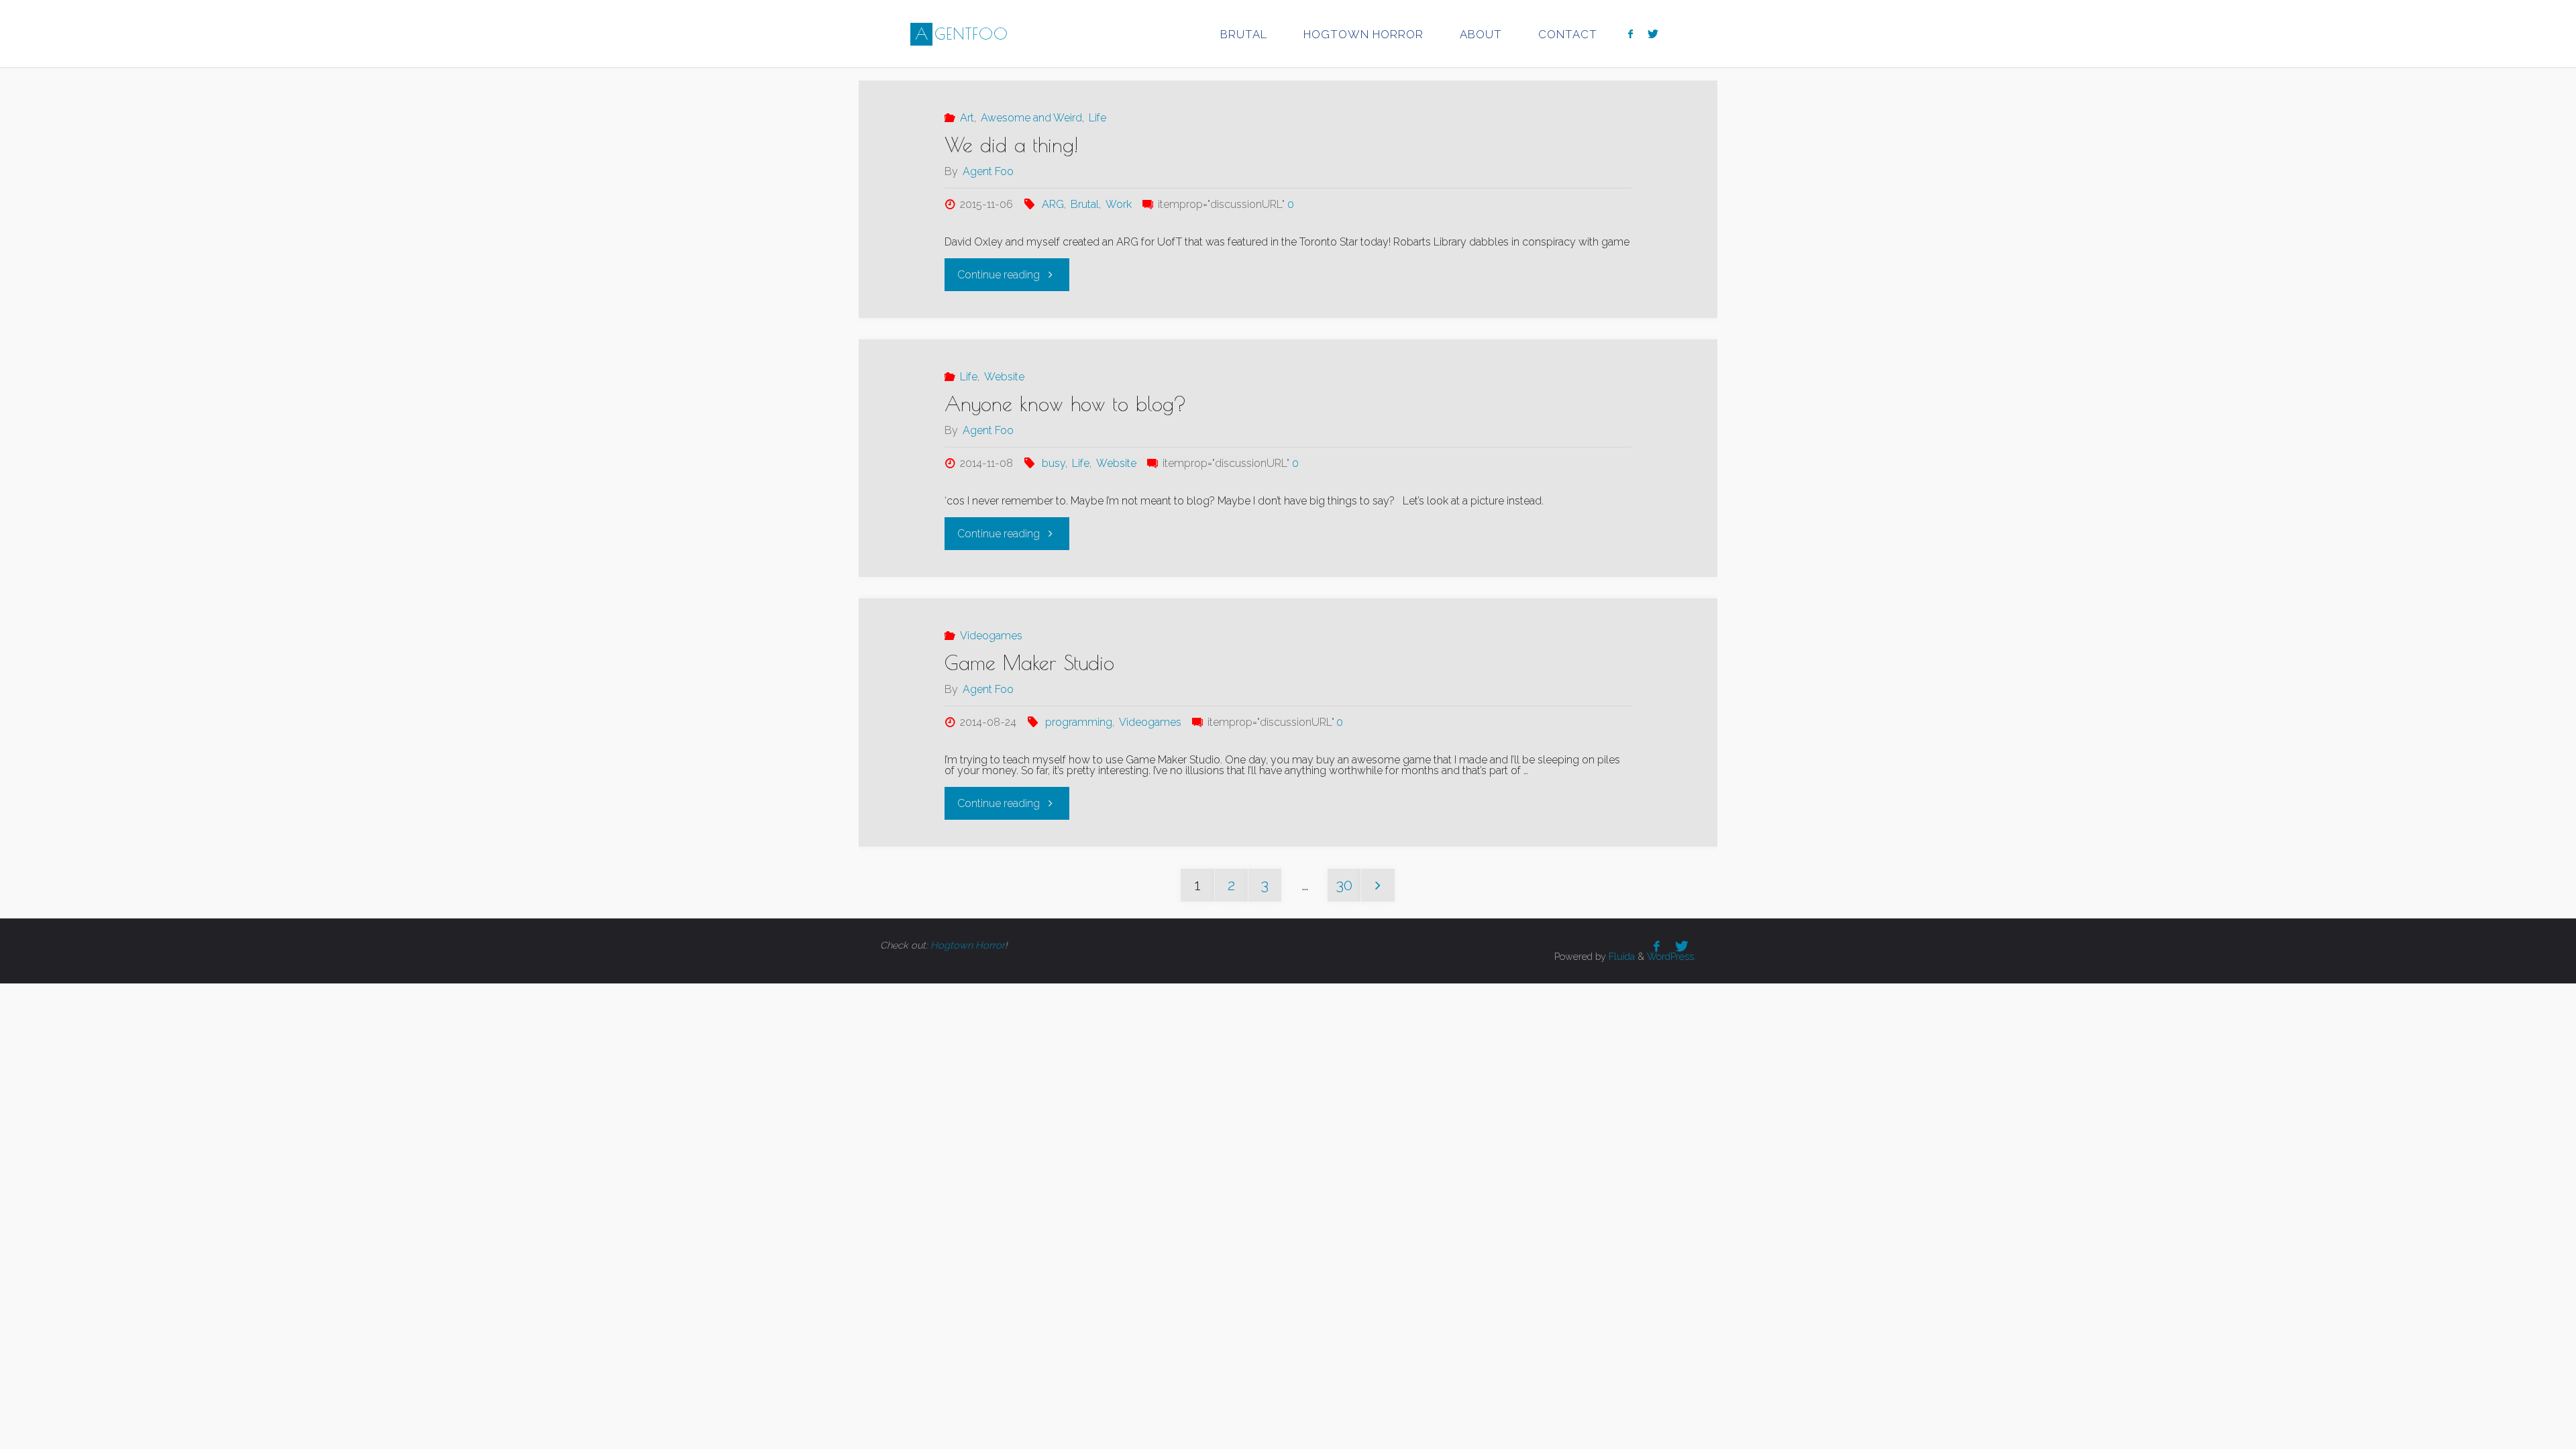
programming (1079, 722)
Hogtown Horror (968, 945)
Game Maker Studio (1029, 662)
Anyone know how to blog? (1066, 404)
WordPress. (1671, 956)
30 (1344, 885)
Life (1097, 118)
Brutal (1085, 204)
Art (967, 118)
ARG (1053, 204)
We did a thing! (1011, 145)
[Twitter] (1653, 34)
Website (1004, 377)
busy (1054, 463)
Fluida (1620, 956)
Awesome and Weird (1031, 118)
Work (1119, 204)
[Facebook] (1630, 34)
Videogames (991, 636)
